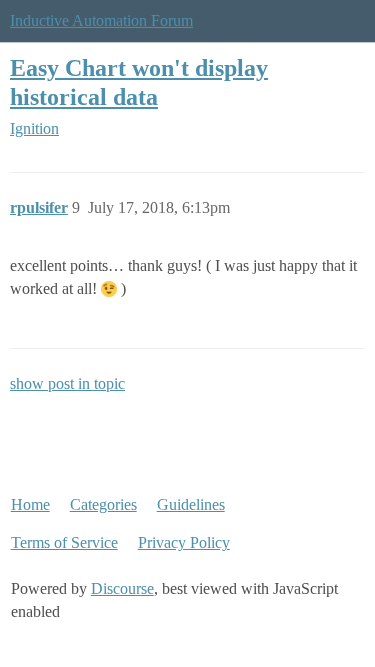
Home (30, 504)
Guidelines (191, 504)
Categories (103, 504)
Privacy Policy (184, 542)
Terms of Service (64, 542)
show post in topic (67, 383)
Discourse (122, 588)
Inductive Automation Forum (101, 20)
